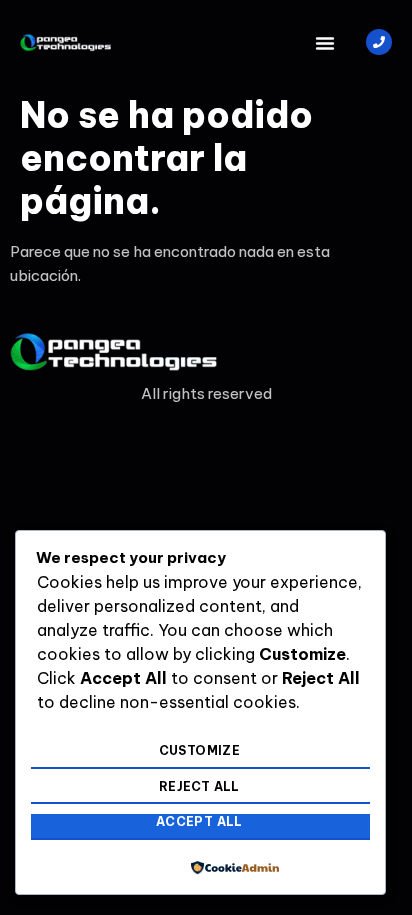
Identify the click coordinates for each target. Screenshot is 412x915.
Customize (200, 750)
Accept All (199, 821)
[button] (325, 43)
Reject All (199, 786)
